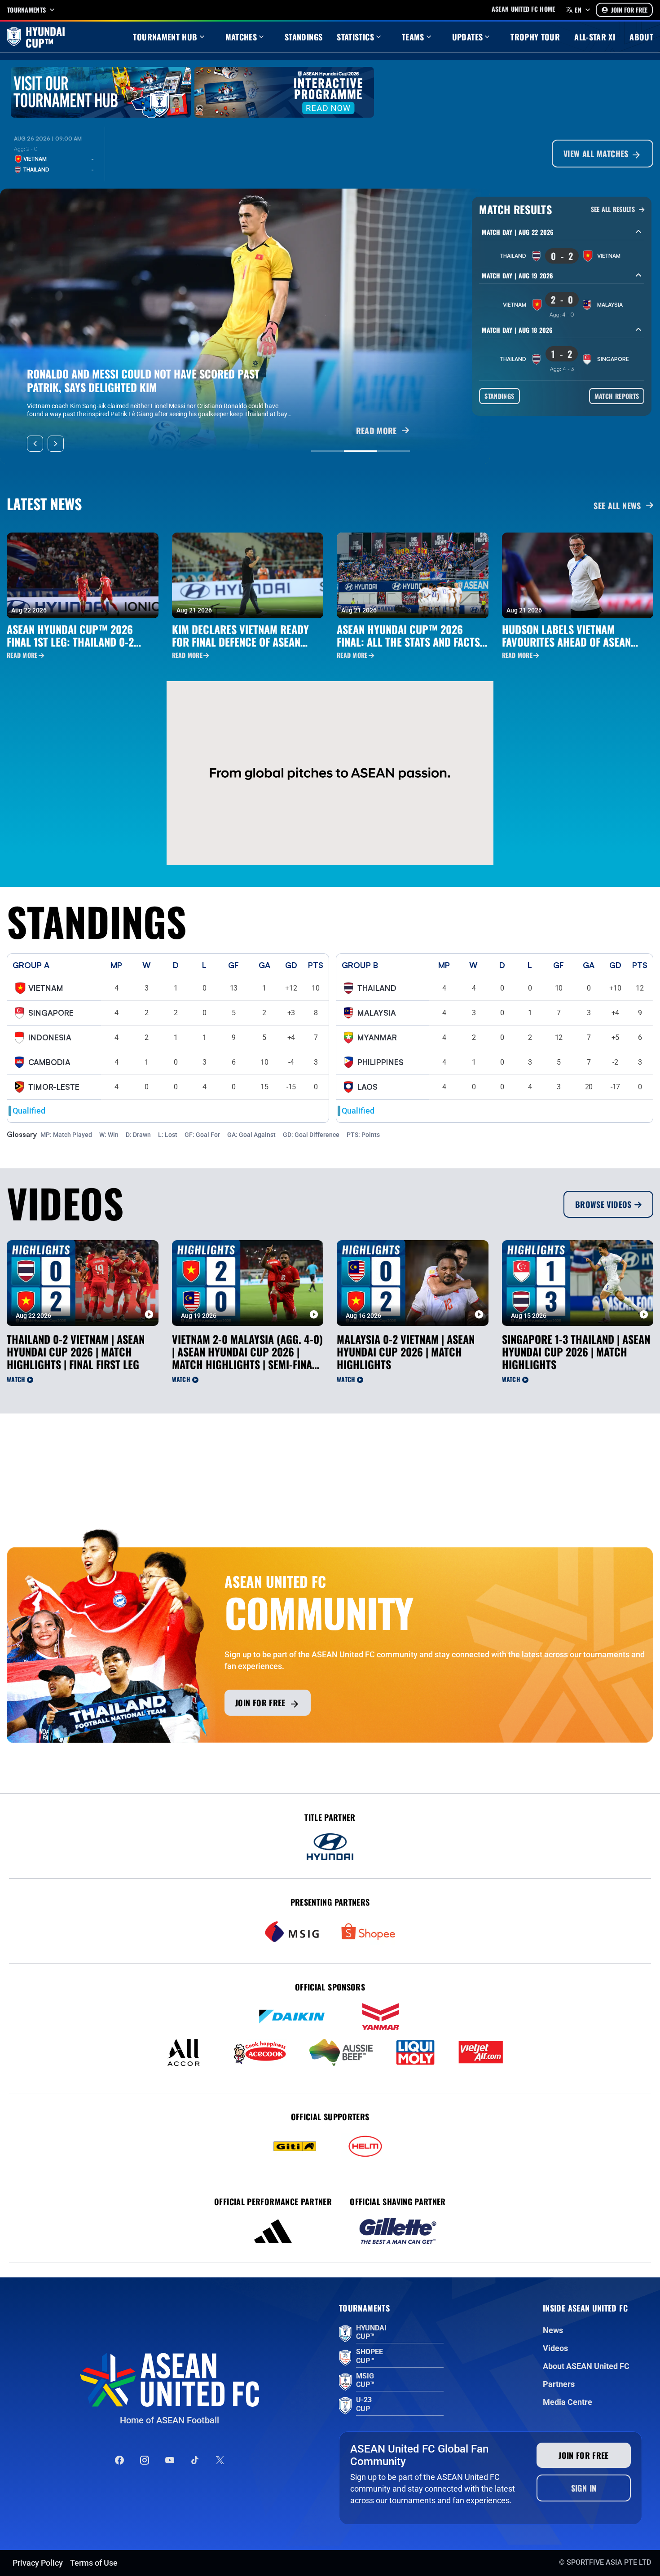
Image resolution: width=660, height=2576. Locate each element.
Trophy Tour (535, 37)
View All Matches (597, 154)
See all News (617, 506)
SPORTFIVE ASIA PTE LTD (609, 2562)
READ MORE (376, 431)
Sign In (584, 2488)
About (641, 37)
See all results (614, 209)
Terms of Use (94, 2563)
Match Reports (617, 396)
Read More (22, 655)
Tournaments (26, 10)
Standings (304, 37)
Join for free (260, 1703)
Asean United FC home (524, 9)
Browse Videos (603, 1204)
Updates (468, 37)
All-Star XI (595, 37)
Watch (16, 1379)
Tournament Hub (165, 37)
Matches (241, 37)
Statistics (355, 37)
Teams (413, 37)
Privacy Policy (38, 2563)
